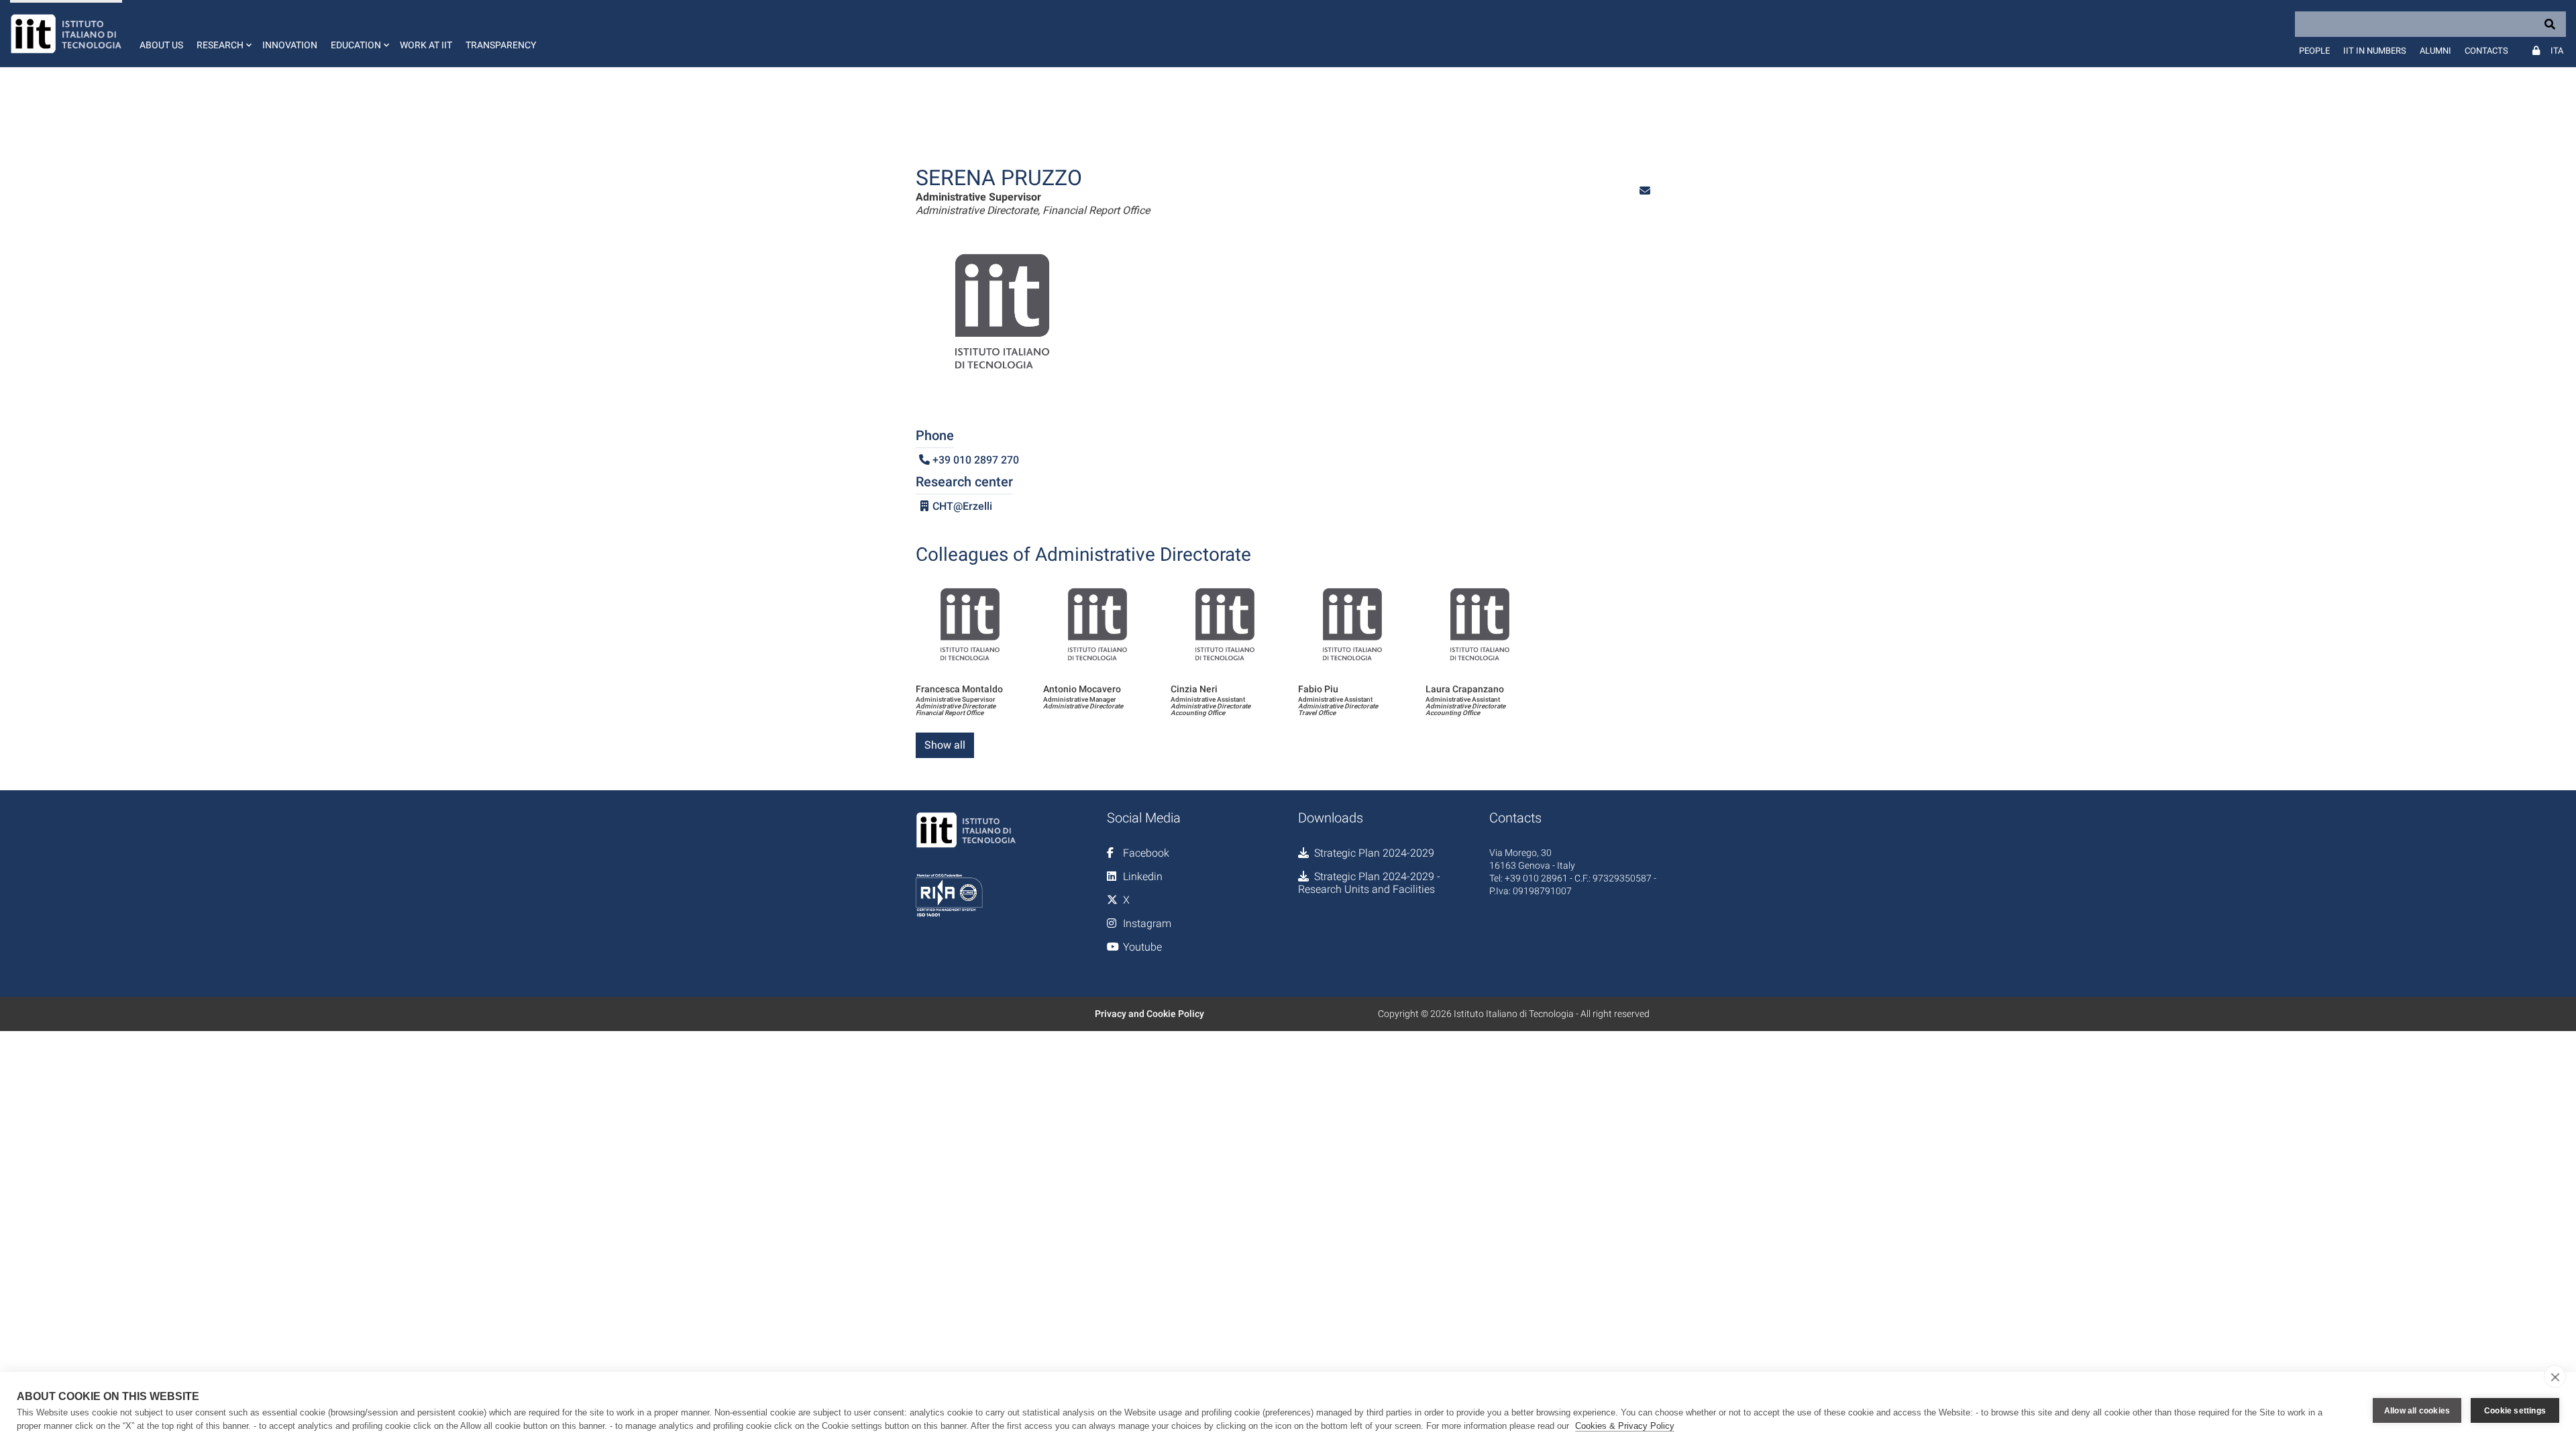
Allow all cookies (2417, 1411)
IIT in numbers (2375, 51)
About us (161, 45)
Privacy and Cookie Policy (1149, 1014)
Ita (2557, 51)
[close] (2555, 1377)
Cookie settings (2515, 1411)
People (2314, 51)
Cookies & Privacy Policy (1625, 1426)
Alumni (2435, 51)
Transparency (501, 45)
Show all (945, 745)
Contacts (2486, 51)
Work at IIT (426, 45)
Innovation (290, 45)
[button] (223, 34)
